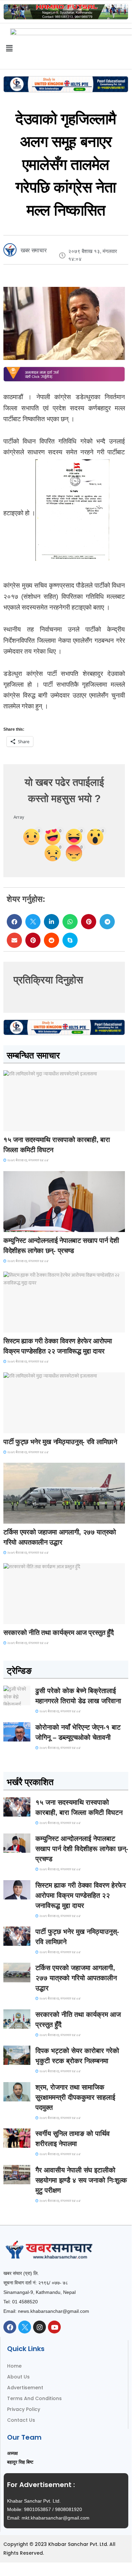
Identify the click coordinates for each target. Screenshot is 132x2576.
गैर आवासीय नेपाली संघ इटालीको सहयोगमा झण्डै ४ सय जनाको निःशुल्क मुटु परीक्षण (81, 2180)
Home (14, 2366)
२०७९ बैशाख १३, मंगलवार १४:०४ (28, 1160)
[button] (14, 922)
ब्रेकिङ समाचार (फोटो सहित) (30, 1517)
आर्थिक (14, 1618)
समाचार (15, 1125)
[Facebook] (10, 2327)
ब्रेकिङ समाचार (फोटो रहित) (30, 1226)
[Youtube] (54, 2327)
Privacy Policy (24, 2409)
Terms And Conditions (34, 2398)
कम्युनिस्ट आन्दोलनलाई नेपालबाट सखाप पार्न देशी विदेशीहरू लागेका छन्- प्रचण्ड (82, 1849)
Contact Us (21, 2420)
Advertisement (25, 2388)
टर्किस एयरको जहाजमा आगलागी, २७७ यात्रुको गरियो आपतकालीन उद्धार (76, 1978)
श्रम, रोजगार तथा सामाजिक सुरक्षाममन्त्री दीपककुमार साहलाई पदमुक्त (75, 2097)
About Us (18, 2377)
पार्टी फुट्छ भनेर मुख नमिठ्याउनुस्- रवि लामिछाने (60, 1442)
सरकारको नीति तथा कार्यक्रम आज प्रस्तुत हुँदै (59, 1633)
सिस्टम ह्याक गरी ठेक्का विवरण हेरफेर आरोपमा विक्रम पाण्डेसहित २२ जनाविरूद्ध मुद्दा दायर (81, 1895)
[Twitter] (25, 2327)
